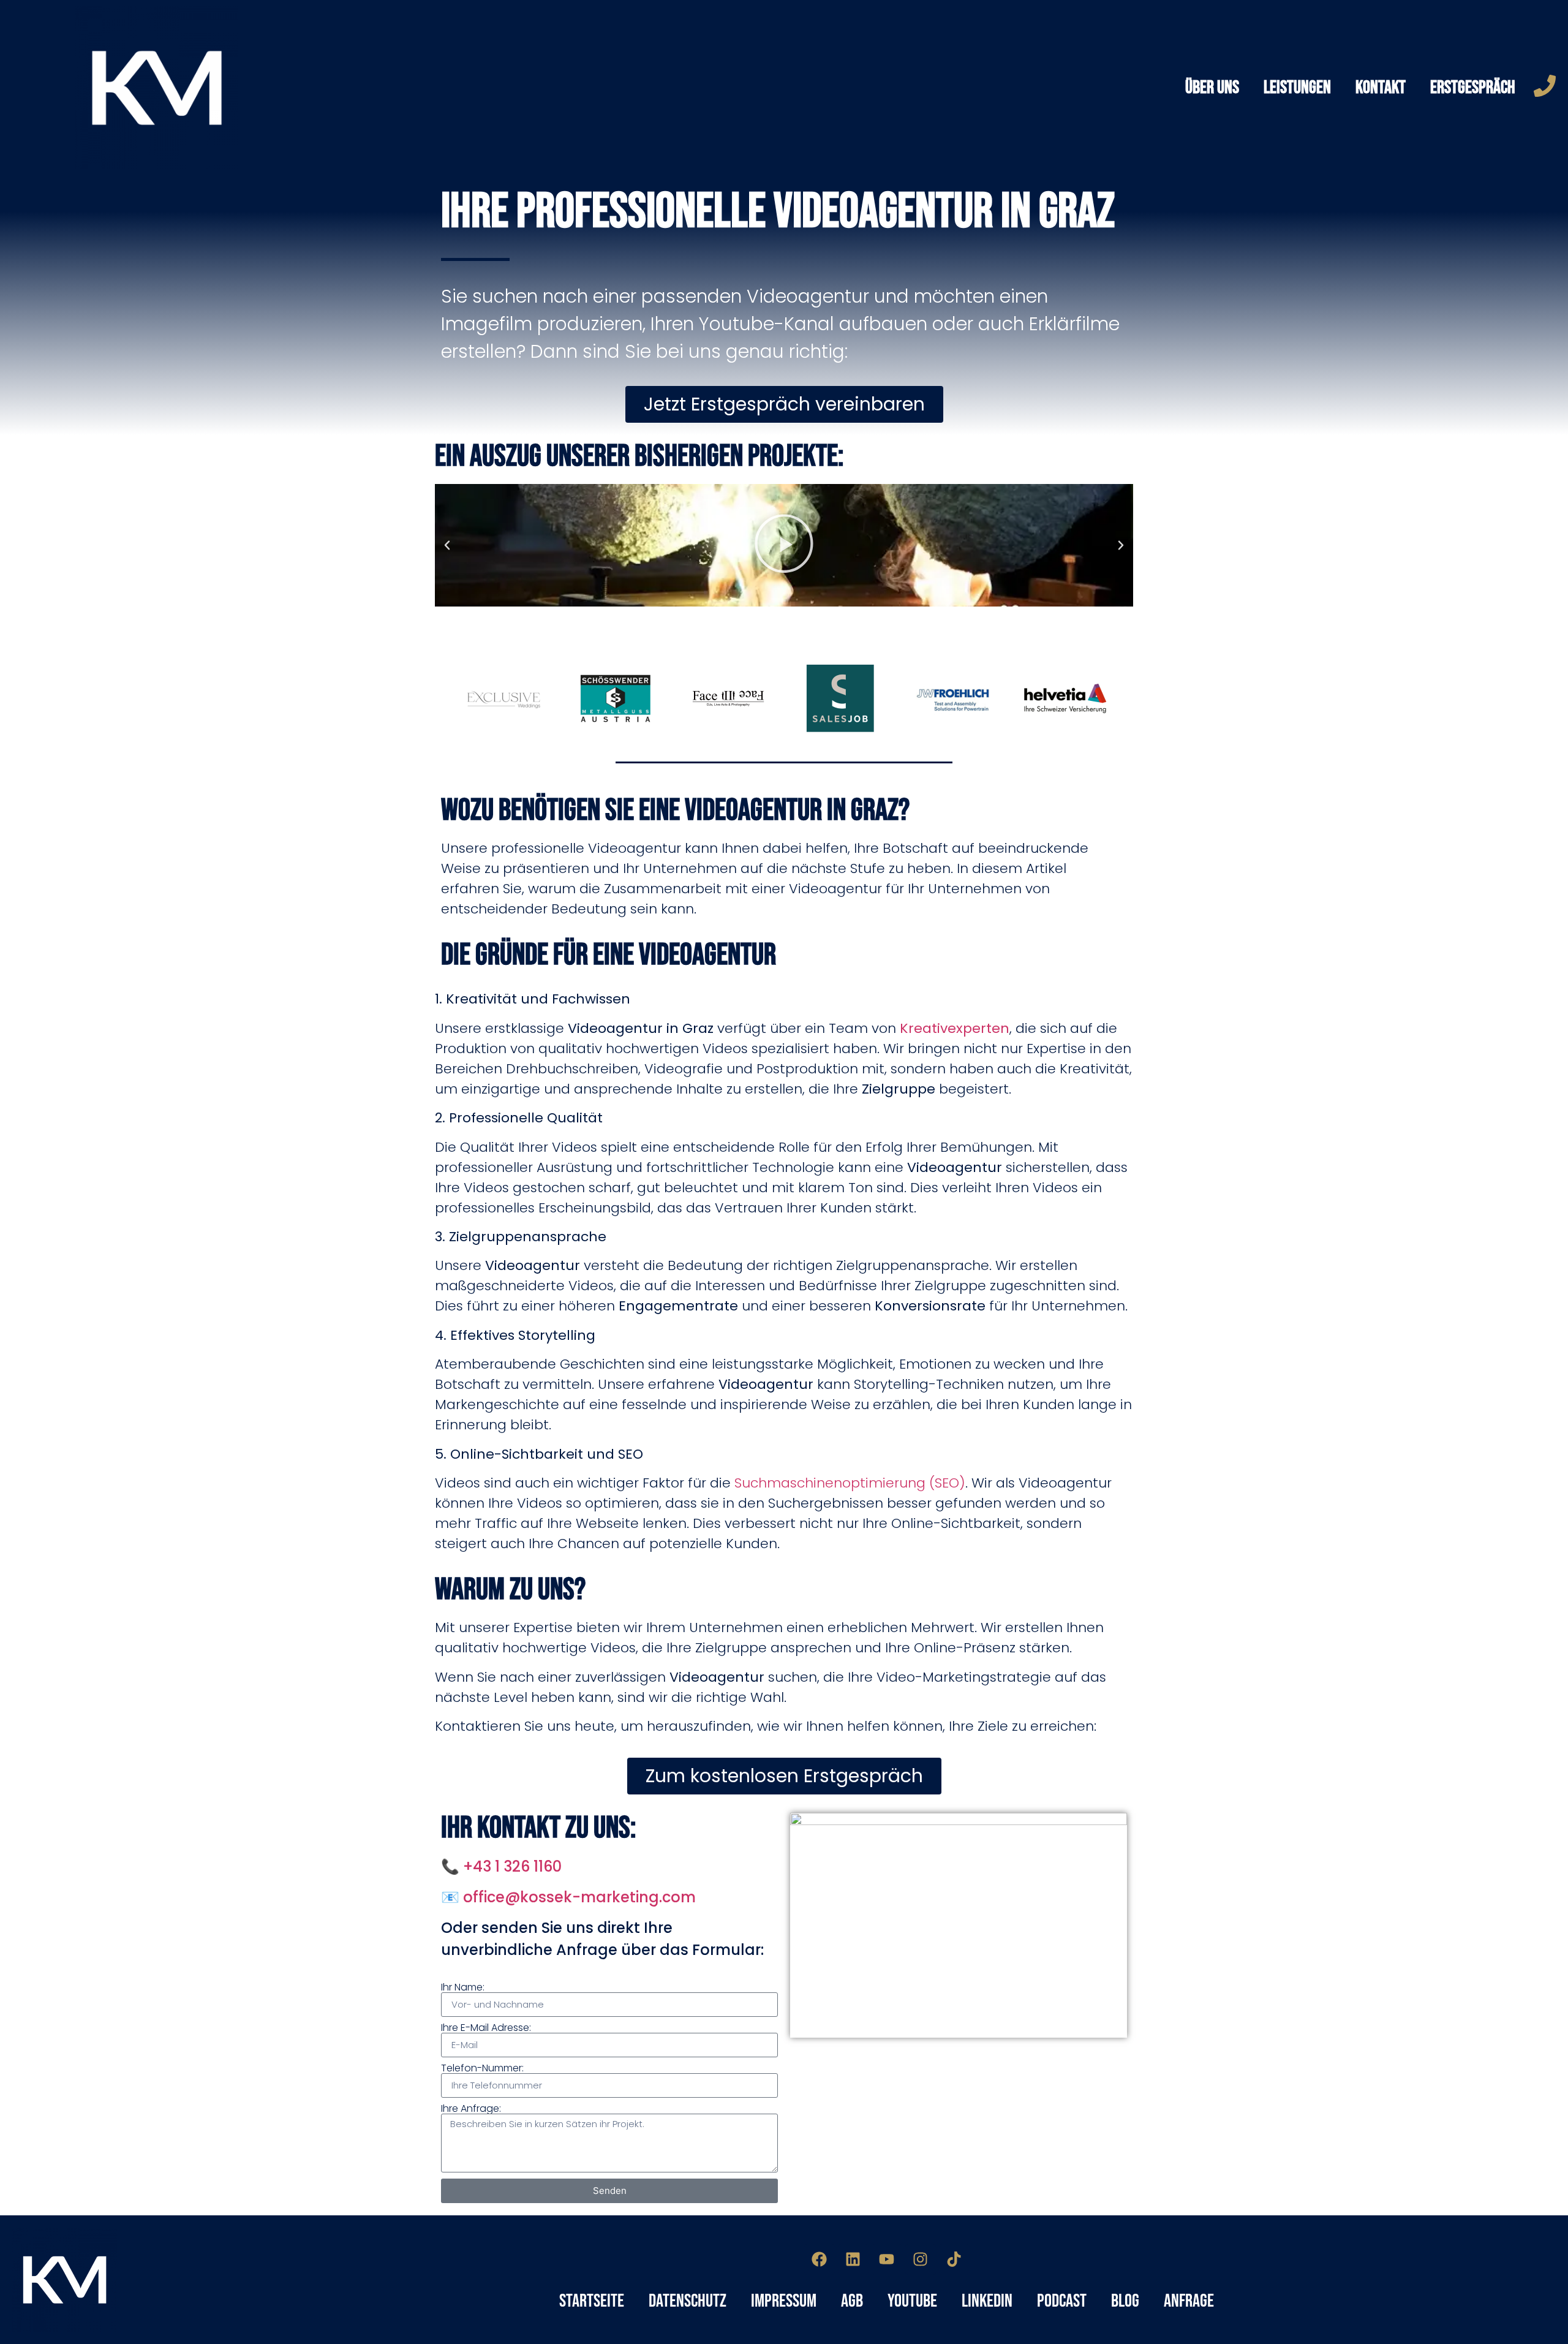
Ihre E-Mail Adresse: (486, 2028)
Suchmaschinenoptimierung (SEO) (850, 1483)
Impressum (784, 2301)
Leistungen (1297, 88)
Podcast (1062, 2301)
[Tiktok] (954, 2259)
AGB (852, 2301)
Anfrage (1189, 2301)
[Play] (784, 545)
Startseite (592, 2301)
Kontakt (1381, 88)
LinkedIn (987, 2301)
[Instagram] (921, 2259)
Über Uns (1212, 88)
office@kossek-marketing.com (579, 1897)
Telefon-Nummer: (482, 2068)
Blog (1125, 2301)
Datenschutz (688, 2301)
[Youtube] (887, 2259)
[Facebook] (820, 2259)
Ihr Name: (463, 1987)
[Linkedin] (853, 2259)
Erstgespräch (1473, 88)
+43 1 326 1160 (512, 1866)
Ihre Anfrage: (471, 2109)
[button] (447, 545)
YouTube (912, 2301)
